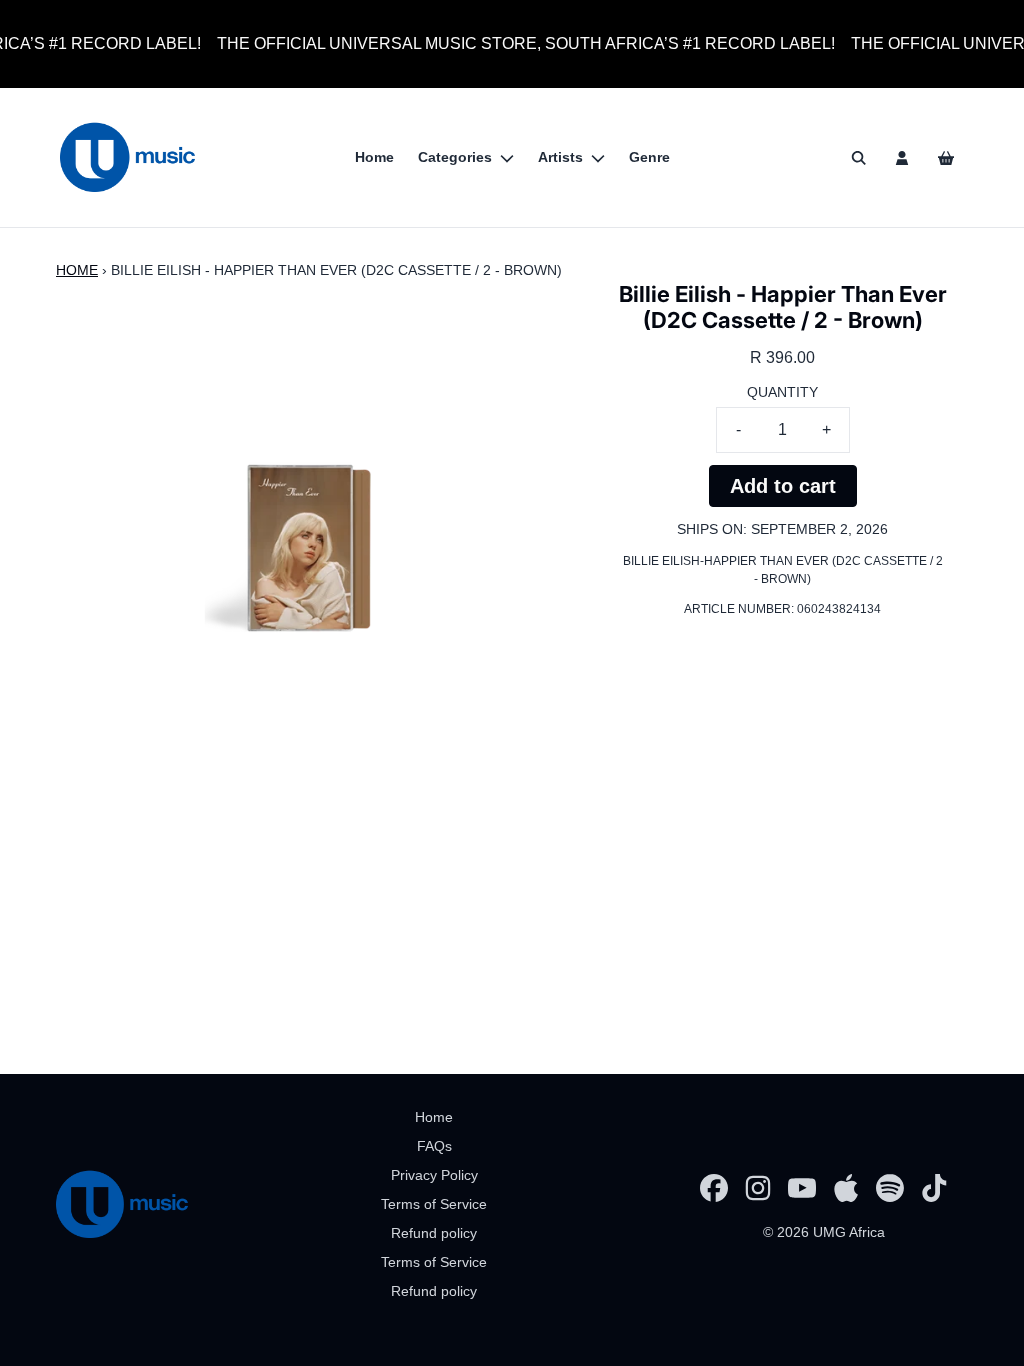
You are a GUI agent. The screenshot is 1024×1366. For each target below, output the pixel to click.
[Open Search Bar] (858, 158)
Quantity (782, 392)
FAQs (434, 1146)
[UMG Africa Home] (127, 157)
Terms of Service (434, 1204)
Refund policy (434, 1233)
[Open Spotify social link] (890, 1188)
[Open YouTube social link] (802, 1188)
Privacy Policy (434, 1175)
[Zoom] (307, 532)
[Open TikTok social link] (934, 1188)
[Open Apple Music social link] (846, 1188)
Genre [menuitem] (649, 157)
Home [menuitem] (374, 157)
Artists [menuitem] (560, 157)
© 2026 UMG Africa (824, 1232)
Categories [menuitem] (455, 157)
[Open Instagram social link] (758, 1188)
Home (77, 270)
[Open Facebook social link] (714, 1188)
